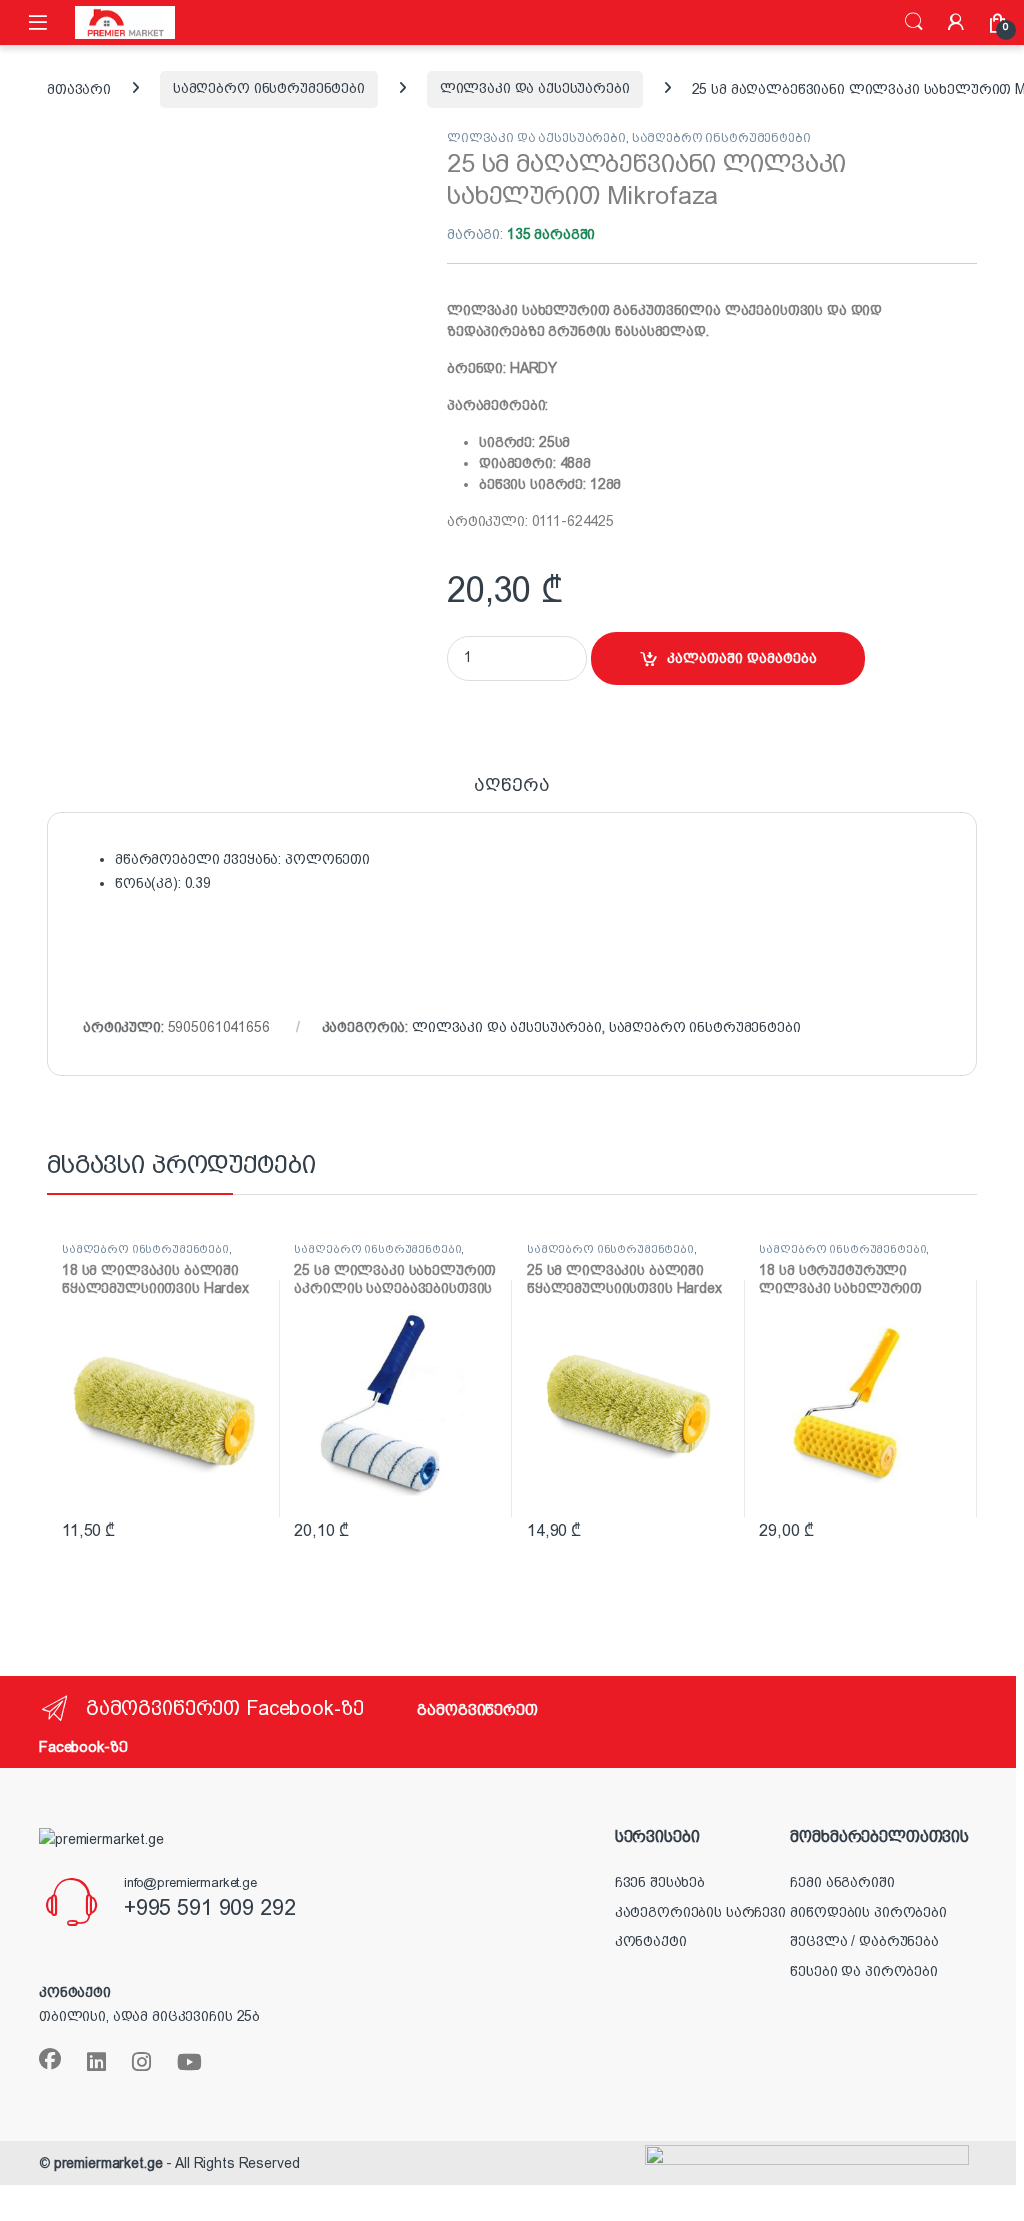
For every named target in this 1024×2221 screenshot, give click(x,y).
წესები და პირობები (863, 1971)
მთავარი (79, 88)
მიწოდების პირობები (868, 1912)
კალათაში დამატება (742, 658)
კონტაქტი (651, 1941)
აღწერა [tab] (511, 785)
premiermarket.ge (108, 2163)
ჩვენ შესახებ (660, 1882)
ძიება (914, 22)
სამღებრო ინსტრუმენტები (269, 88)
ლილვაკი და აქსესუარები (535, 88)
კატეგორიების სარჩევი (700, 1912)
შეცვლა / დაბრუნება (864, 1941)
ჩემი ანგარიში (842, 1882)
